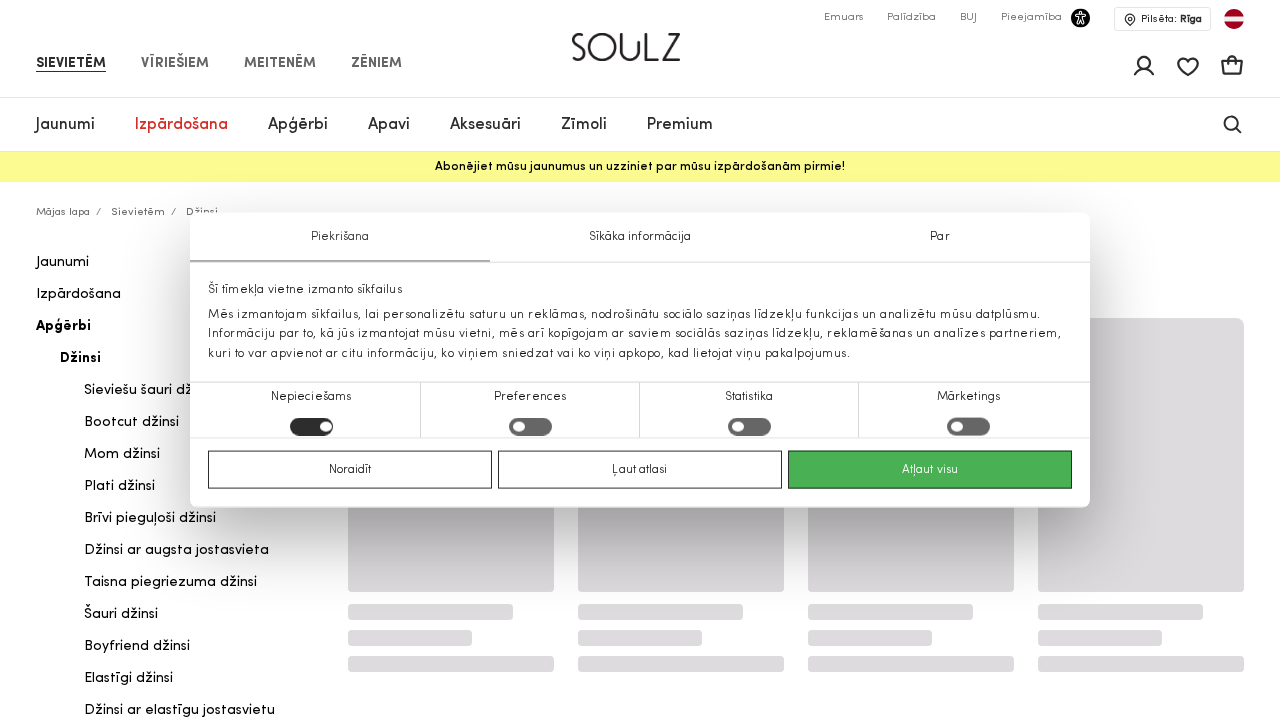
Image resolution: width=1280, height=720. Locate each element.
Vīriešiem (175, 64)
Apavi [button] (389, 125)
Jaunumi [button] (65, 125)
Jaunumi (62, 262)
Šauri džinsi (121, 614)
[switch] (530, 426)
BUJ (968, 17)
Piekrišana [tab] (340, 237)
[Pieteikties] (1144, 66)
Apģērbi (63, 326)
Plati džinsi (119, 486)
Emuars (843, 17)
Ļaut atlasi (639, 469)
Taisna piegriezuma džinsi (170, 582)
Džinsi (80, 358)
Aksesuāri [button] (485, 125)
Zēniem (376, 64)
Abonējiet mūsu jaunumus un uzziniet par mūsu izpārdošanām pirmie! (640, 167)
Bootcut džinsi (131, 422)
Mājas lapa (63, 212)
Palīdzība (911, 17)
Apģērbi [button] (298, 125)
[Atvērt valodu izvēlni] (1234, 19)
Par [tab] (939, 237)
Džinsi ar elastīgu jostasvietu (179, 710)
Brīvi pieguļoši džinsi (150, 518)
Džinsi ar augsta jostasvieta (176, 550)
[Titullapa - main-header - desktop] (640, 38)
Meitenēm (280, 64)
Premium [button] (680, 125)
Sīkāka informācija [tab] (640, 237)
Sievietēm (71, 64)
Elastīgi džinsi (128, 678)
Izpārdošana (78, 294)
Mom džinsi (122, 454)
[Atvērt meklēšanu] (1232, 124)
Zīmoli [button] (584, 125)
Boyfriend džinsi (137, 646)
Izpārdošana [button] (181, 125)
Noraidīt (350, 469)
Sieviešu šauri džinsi (148, 390)
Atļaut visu (930, 469)
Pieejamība (1031, 17)
